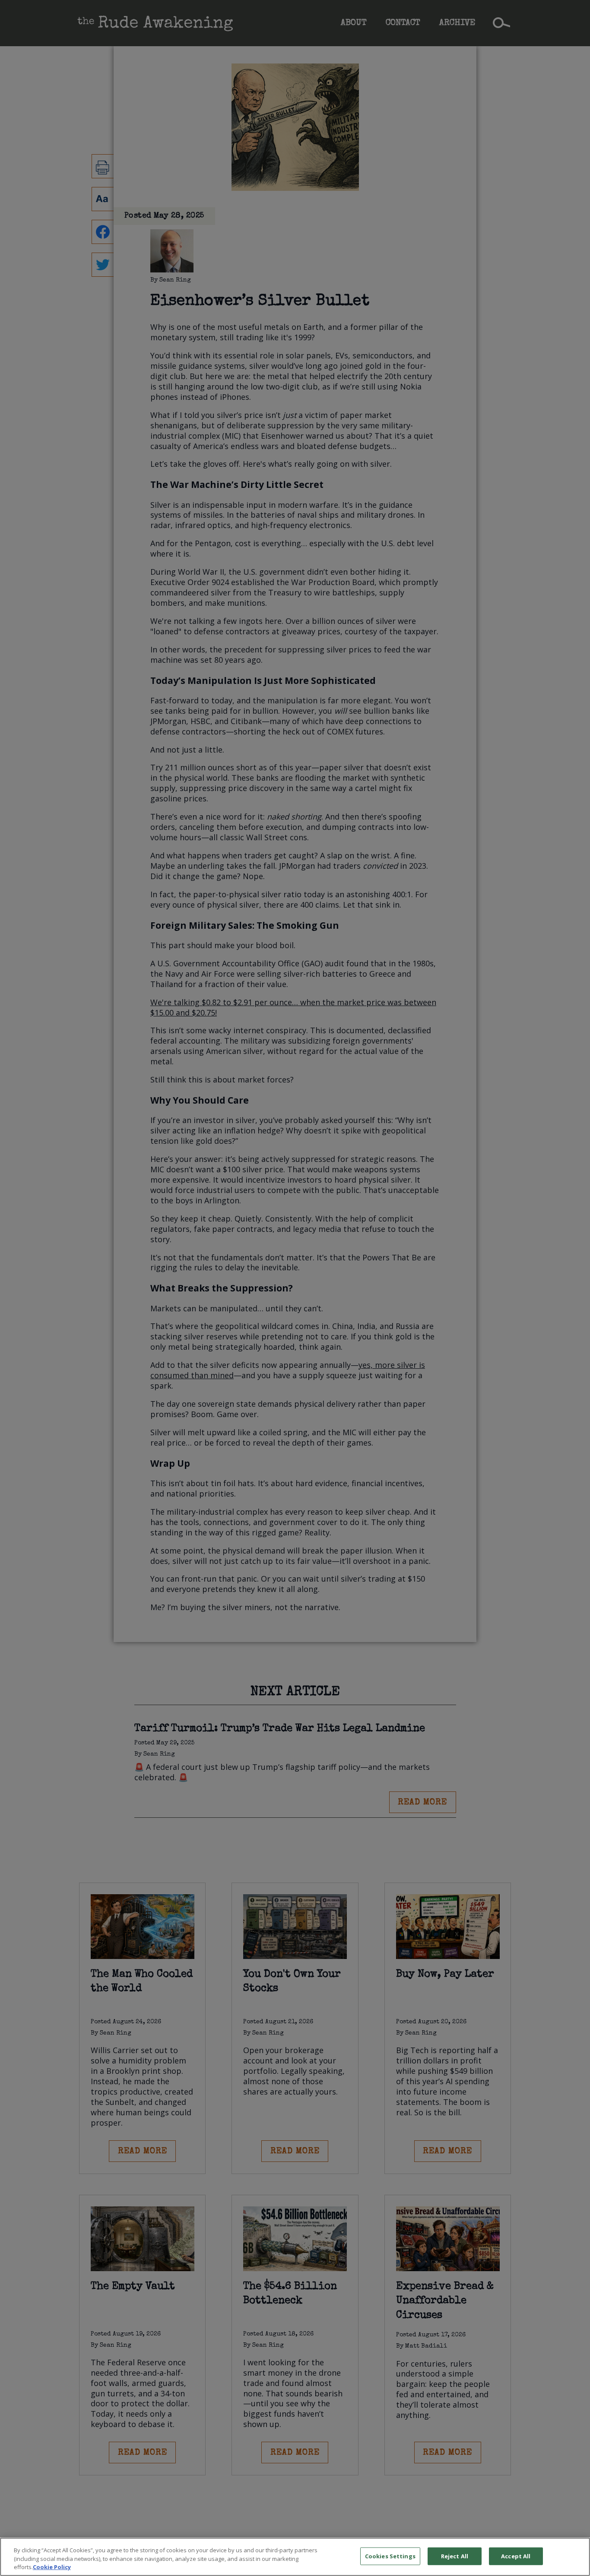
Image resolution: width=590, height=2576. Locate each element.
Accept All (516, 2556)
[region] (295, 2557)
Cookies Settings (390, 2556)
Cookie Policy (52, 2567)
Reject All (455, 2556)
